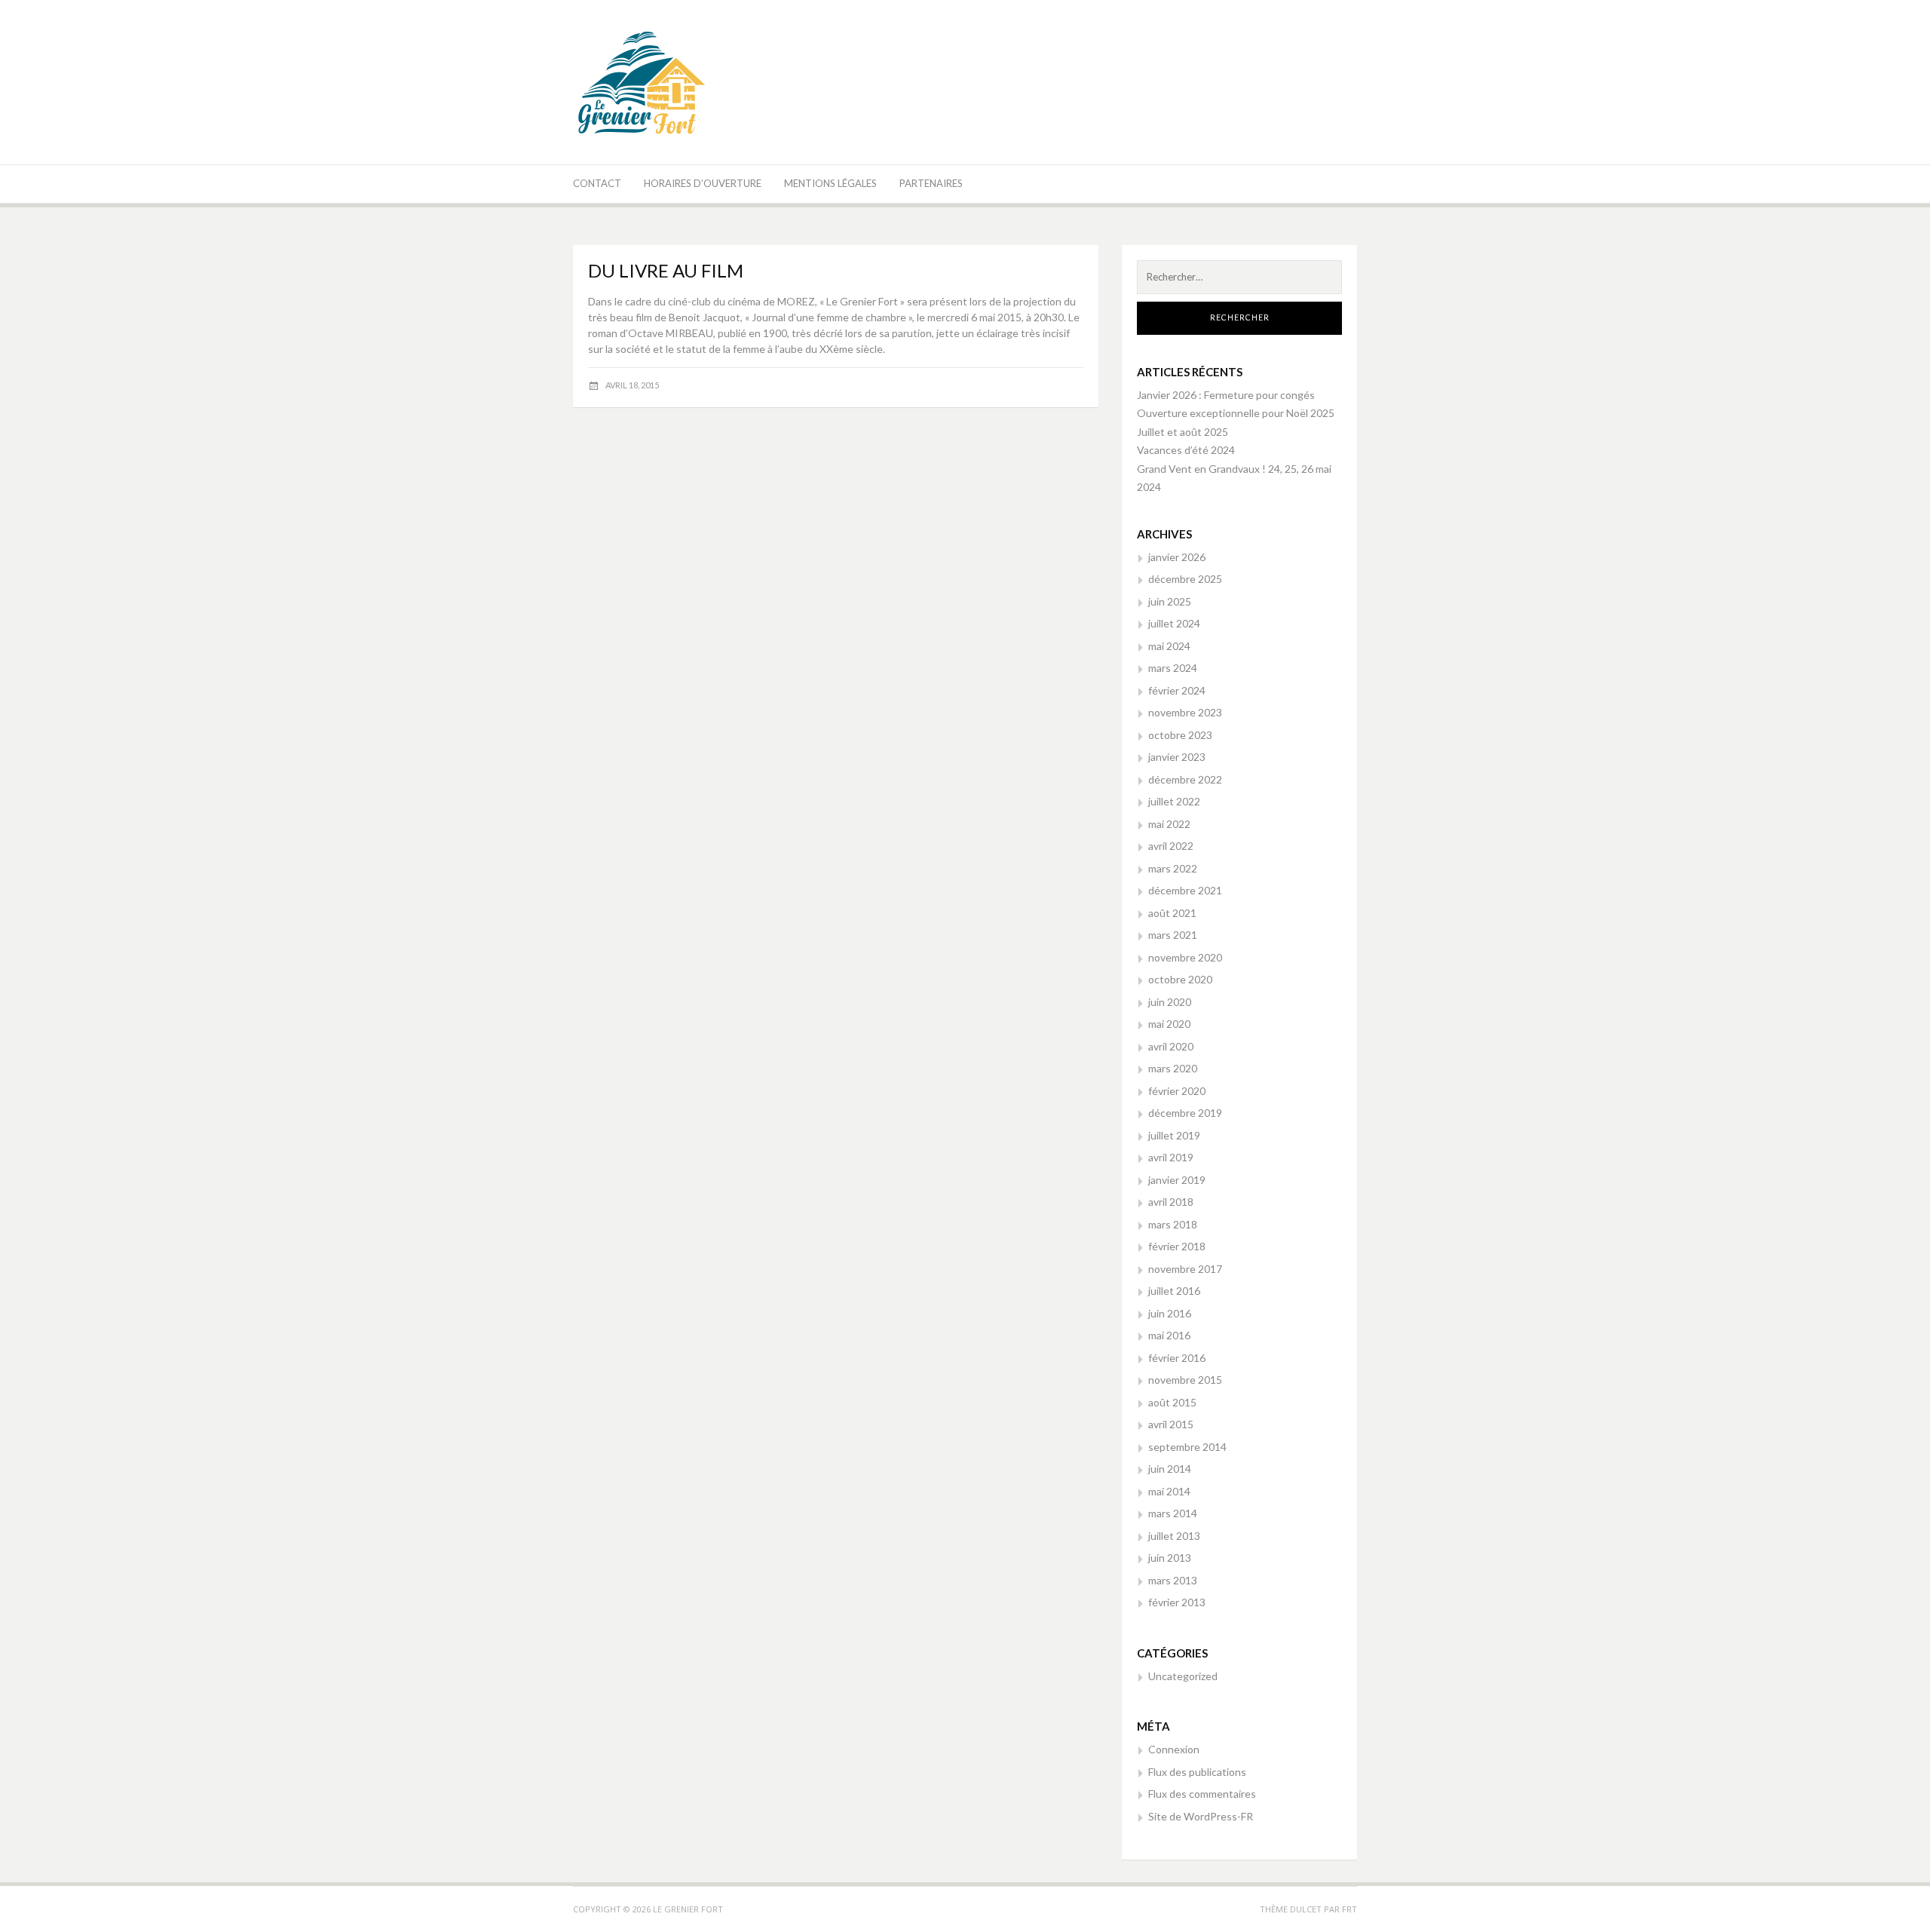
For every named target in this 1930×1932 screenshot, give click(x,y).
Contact (597, 183)
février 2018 (1177, 1246)
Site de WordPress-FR (1201, 1816)
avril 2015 (1171, 1424)
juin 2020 (1170, 1002)
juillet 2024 (1174, 623)
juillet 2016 (1174, 1291)
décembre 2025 (1185, 579)
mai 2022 (1169, 824)
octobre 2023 (1180, 735)
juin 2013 (1170, 1558)
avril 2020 (1171, 1046)
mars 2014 (1173, 1513)
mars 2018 (1173, 1224)
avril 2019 (1171, 1157)
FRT (1349, 1909)
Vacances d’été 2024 (1186, 450)
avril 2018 (1171, 1202)
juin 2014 (1170, 1469)
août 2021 (1172, 913)
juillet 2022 (1174, 801)
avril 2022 (1171, 846)
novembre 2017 (1185, 1269)
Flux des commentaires (1202, 1794)
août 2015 (1172, 1402)
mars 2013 (1173, 1580)
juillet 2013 (1174, 1536)
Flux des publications (1197, 1772)
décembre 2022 (1185, 779)
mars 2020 (1173, 1068)
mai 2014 (1169, 1491)
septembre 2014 (1187, 1447)
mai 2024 (1169, 646)
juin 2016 (1170, 1313)
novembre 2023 (1185, 712)
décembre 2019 (1185, 1113)
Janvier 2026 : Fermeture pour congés (1226, 395)
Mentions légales (830, 183)
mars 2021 (1173, 935)
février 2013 (1177, 1602)
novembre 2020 (1185, 957)
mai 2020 (1169, 1024)
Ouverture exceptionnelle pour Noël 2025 (1236, 413)
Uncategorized (1183, 1676)
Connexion (1174, 1749)
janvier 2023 (1177, 757)
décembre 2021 (1185, 890)
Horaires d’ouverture (703, 183)
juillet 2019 (1174, 1135)
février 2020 (1177, 1091)
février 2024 (1177, 690)
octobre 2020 (1180, 979)
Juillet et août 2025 (1183, 432)
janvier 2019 (1177, 1180)
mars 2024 (1173, 668)
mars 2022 (1173, 868)
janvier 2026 (1177, 557)
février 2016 (1177, 1358)
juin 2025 (1170, 601)
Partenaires (931, 183)
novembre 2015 (1185, 1380)
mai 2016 (1169, 1335)
